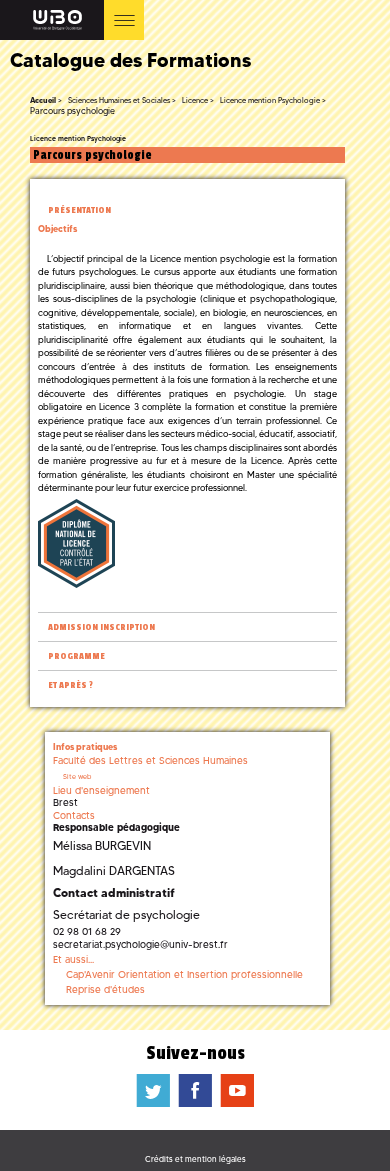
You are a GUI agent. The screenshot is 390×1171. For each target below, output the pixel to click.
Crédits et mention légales (195, 1159)
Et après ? (70, 685)
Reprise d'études (105, 989)
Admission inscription (101, 627)
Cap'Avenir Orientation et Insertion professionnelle (184, 974)
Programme (76, 656)
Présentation (79, 210)
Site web (77, 776)
